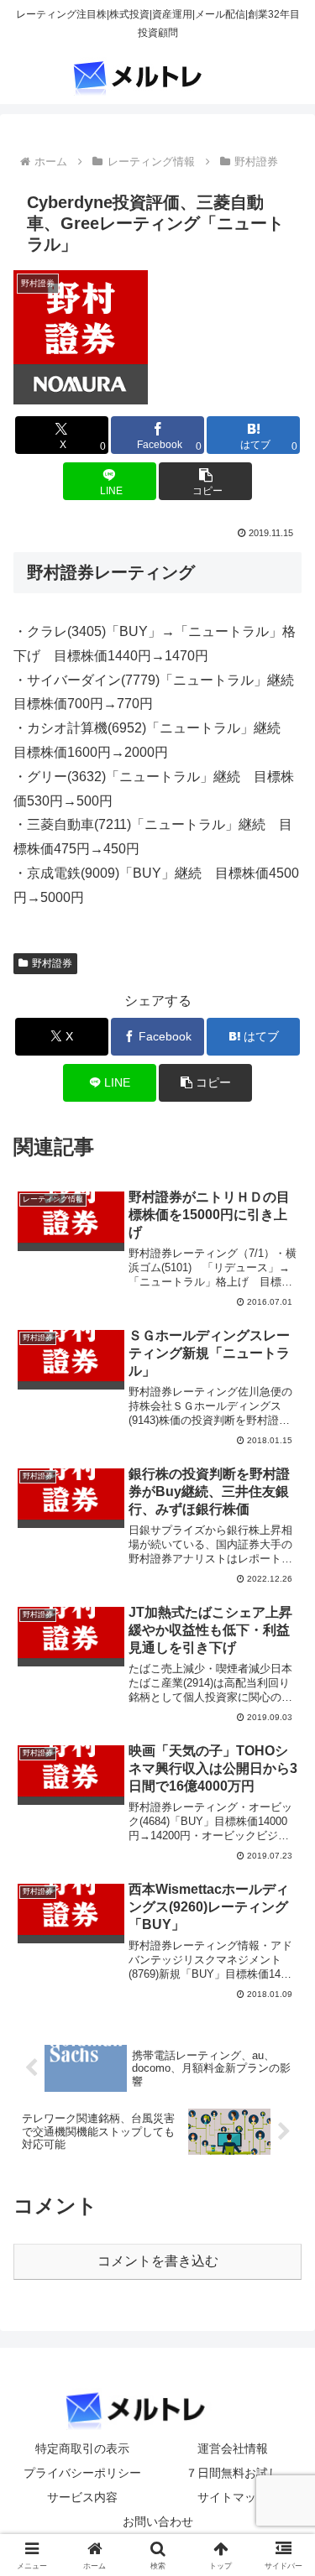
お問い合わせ (158, 2521)
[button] (205, 481)
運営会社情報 (233, 2448)
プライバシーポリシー (82, 2473)
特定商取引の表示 (82, 2448)
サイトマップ (233, 2497)
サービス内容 (82, 2497)
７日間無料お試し (233, 2473)
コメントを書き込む (158, 2261)
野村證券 (52, 963)
